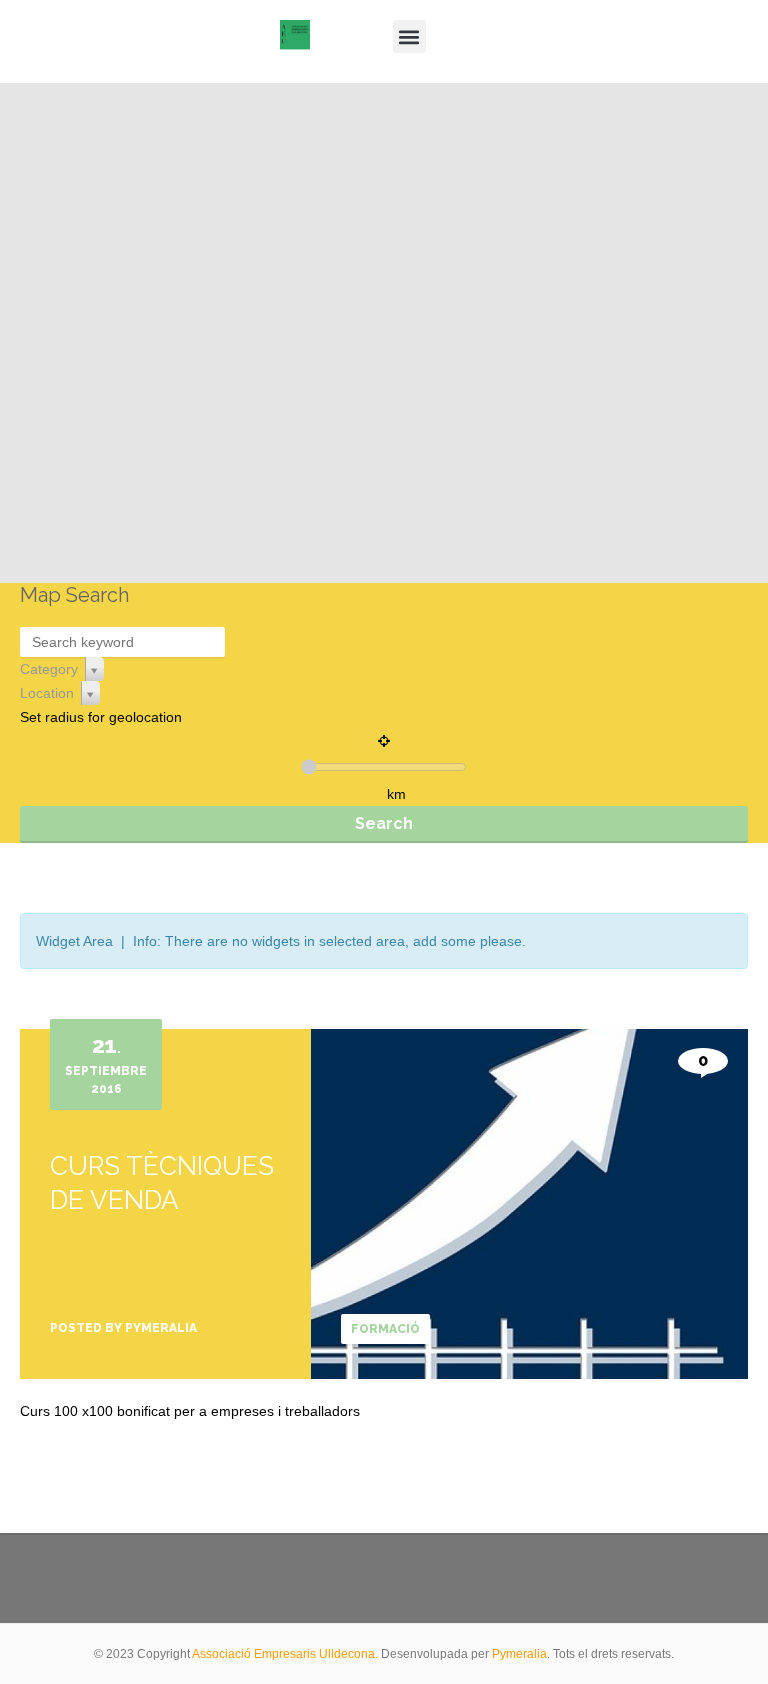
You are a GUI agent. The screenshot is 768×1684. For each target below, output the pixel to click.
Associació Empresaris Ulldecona (283, 1654)
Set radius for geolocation (101, 717)
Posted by (123, 1328)
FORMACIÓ (385, 1329)
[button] (409, 36)
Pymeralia (519, 1654)
